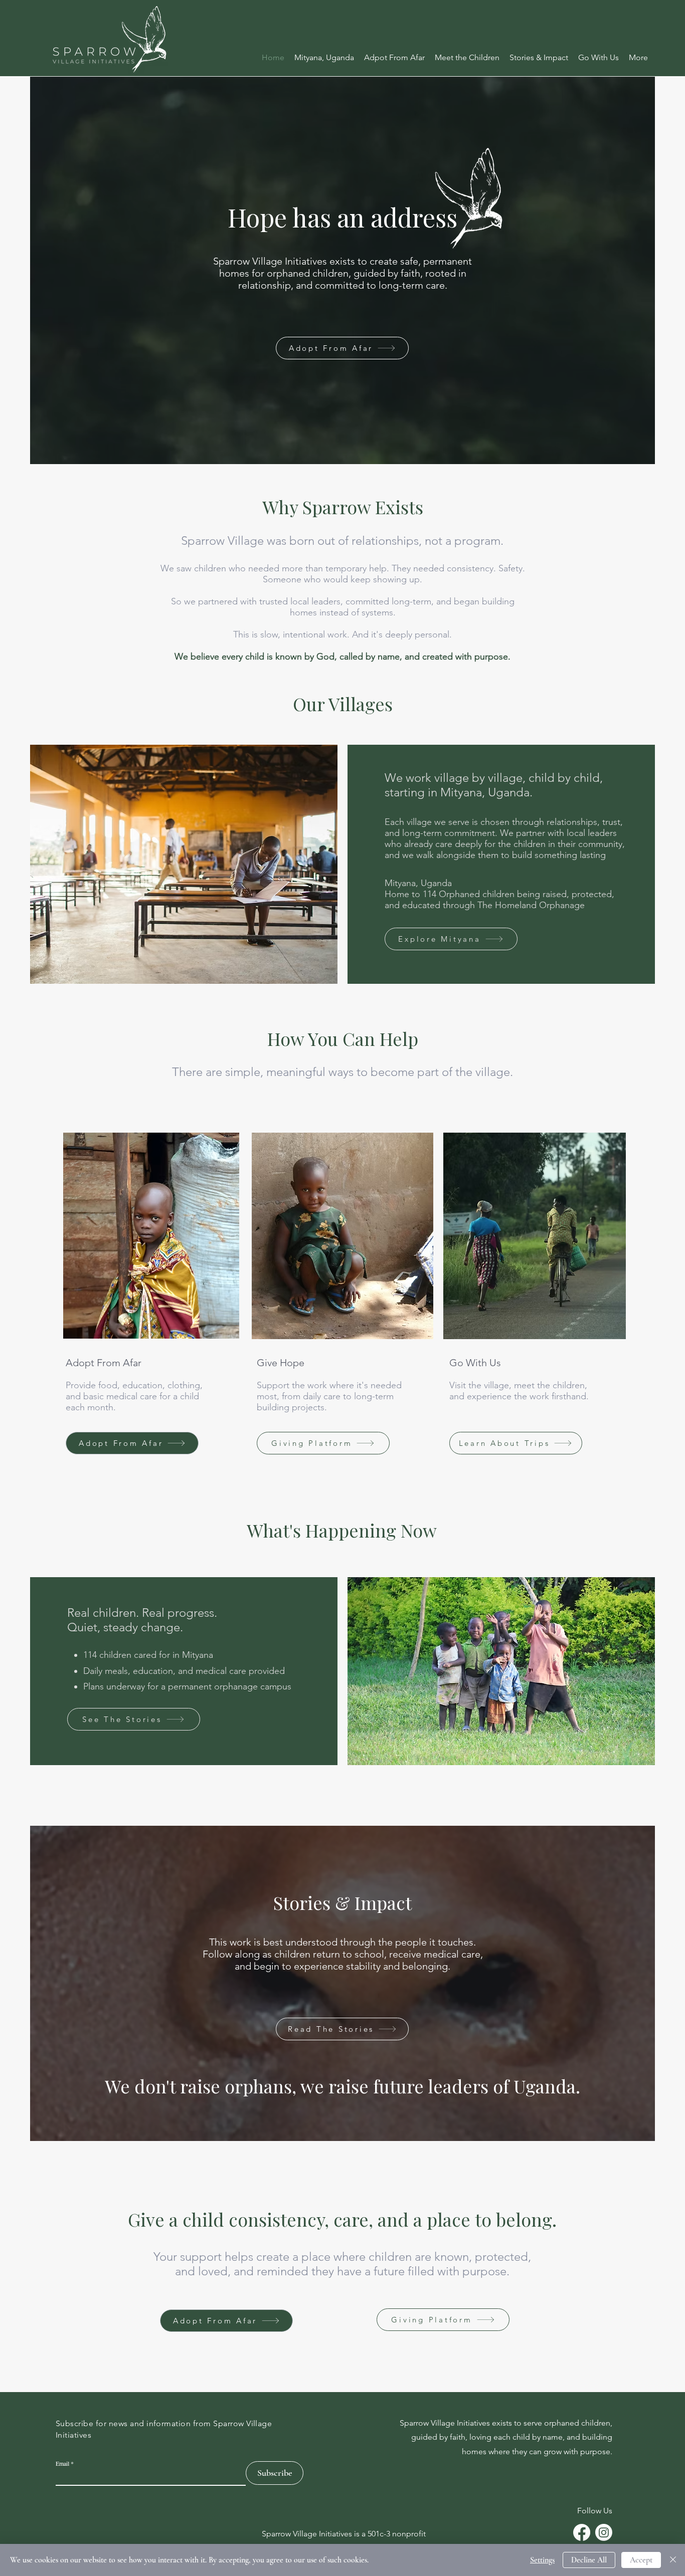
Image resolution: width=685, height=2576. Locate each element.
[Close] (673, 2560)
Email (62, 2463)
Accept (641, 2560)
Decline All (589, 2560)
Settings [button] (542, 2560)
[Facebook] (582, 2532)
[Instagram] (604, 2532)
